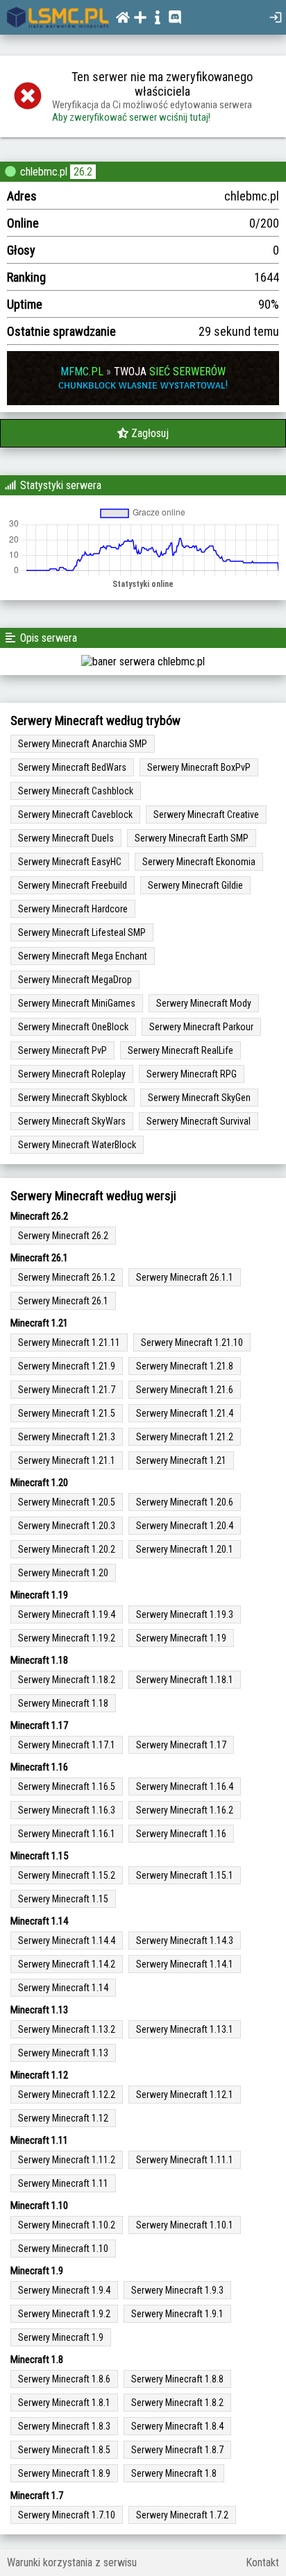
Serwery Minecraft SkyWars (72, 1121)
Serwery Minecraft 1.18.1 (185, 1680)
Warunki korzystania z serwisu (72, 2562)
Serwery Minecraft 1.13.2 (67, 2029)
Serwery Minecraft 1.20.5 (67, 1502)
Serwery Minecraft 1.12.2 (67, 2095)
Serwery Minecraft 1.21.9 (67, 1366)
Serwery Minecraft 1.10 (63, 2249)
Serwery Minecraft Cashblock (76, 791)
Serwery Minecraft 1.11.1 (185, 2160)
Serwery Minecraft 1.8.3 (64, 2426)
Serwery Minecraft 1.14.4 (67, 1940)
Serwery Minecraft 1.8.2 (177, 2403)
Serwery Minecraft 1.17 (181, 1745)
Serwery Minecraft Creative (206, 814)
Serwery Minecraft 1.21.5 (67, 1413)
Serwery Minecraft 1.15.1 (185, 1875)
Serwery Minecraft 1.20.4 (185, 1526)
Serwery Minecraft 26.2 (63, 1236)
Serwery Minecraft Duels (66, 838)
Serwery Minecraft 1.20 (63, 1573)
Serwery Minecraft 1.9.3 (177, 2290)
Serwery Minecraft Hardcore (73, 909)
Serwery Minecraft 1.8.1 (64, 2403)
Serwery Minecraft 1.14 (63, 1988)
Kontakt (262, 2562)
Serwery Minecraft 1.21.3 (67, 1437)
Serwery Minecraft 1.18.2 (67, 1680)
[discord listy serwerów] (177, 17)
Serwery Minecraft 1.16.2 (185, 1810)
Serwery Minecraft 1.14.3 (185, 1940)
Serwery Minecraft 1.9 (61, 2337)
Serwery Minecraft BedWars (72, 767)
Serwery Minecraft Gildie (195, 885)
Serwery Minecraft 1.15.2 (67, 1875)
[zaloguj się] (277, 17)
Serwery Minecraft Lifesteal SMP (82, 932)
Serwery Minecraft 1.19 (181, 1638)
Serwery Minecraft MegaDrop (75, 980)
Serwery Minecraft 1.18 (63, 1703)
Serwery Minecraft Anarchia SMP (83, 744)
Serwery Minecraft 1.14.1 (185, 1964)
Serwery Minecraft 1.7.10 (67, 2515)
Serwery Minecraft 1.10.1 (185, 2225)
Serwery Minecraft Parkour (201, 1027)
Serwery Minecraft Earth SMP (192, 838)
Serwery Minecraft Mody (204, 1003)
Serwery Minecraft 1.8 (174, 2473)
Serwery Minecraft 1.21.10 (192, 1342)
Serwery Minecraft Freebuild (73, 885)
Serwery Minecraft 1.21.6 (185, 1390)
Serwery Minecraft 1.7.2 (182, 2515)
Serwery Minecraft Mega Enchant (83, 956)
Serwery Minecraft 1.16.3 (67, 1810)
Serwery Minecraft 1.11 (63, 2183)
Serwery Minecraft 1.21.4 (185, 1413)
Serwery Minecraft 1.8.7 (177, 2450)
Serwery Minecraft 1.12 (63, 2118)
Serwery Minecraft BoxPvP (199, 767)
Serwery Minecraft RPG (192, 1074)
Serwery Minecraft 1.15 (63, 1899)
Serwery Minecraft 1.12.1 (185, 2095)
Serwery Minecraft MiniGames (77, 1003)
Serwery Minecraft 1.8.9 (64, 2473)
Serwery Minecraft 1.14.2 (67, 1964)
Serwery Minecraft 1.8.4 (177, 2426)
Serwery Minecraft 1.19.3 (185, 1614)
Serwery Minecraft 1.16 (181, 1834)
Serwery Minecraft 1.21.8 (185, 1366)
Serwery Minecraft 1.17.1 (67, 1745)
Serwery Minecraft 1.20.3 (67, 1526)
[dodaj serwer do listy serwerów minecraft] (142, 17)
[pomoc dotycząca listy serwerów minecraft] (159, 17)
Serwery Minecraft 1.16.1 (67, 1834)
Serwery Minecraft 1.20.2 (67, 1549)
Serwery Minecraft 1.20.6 (185, 1502)
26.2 (83, 172)
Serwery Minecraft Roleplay (72, 1074)
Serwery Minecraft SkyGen (199, 1098)
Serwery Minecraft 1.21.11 (69, 1342)
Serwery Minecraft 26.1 (63, 1301)
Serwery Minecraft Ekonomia (199, 862)
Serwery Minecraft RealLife (180, 1050)
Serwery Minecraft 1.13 (63, 2053)
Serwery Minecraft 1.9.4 (64, 2290)
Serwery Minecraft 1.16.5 (67, 1786)
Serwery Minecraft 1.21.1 (67, 1460)
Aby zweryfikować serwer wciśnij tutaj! (131, 117)
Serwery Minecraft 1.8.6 (64, 2379)
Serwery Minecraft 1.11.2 (67, 2160)
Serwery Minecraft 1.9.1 (177, 2314)
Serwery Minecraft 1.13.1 (185, 2029)
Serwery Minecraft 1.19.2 (67, 1638)
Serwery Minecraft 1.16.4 (185, 1786)
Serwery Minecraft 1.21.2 (185, 1437)
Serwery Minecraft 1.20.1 (185, 1549)
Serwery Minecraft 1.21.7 (67, 1390)
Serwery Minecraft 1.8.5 (64, 2450)
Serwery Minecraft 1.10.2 (67, 2225)
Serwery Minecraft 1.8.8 (177, 2379)
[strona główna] (58, 17)
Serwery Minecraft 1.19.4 (67, 1614)
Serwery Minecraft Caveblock (75, 814)
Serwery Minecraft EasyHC (70, 862)
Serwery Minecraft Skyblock (73, 1098)
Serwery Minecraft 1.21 (181, 1460)
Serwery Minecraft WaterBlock (77, 1145)
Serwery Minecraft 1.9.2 (64, 2314)
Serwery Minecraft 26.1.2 (67, 1277)
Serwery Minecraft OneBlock (73, 1027)
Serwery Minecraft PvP (62, 1050)
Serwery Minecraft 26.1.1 (185, 1277)
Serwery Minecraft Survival (199, 1121)
